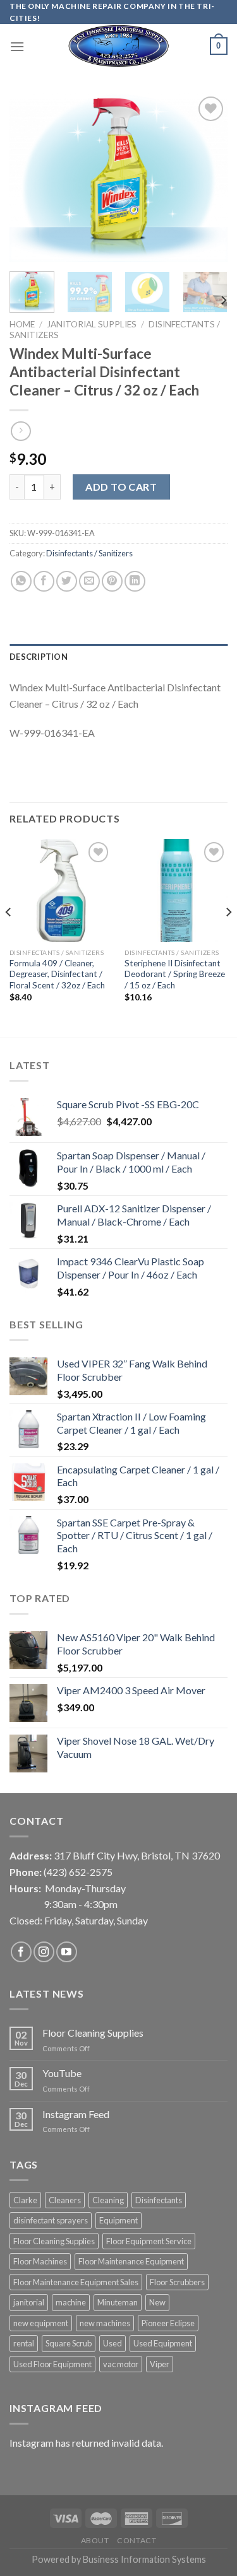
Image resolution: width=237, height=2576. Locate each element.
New (157, 2302)
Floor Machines (40, 2261)
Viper (160, 2364)
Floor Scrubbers (177, 2282)
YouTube (62, 2073)
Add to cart (121, 487)
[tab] (118, 657)
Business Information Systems (144, 2559)
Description (39, 657)
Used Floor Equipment (52, 2364)
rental (24, 2343)
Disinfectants (159, 2200)
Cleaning (108, 2200)
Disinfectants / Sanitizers (89, 553)
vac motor (121, 2364)
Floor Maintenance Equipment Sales (76, 2282)
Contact (137, 2540)
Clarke (25, 2200)
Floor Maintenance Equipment (131, 2261)
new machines (105, 2323)
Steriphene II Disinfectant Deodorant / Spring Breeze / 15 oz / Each (175, 974)
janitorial (29, 2302)
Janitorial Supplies (92, 324)
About (95, 2540)
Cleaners (65, 2200)
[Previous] (30, 178)
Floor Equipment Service (149, 2241)
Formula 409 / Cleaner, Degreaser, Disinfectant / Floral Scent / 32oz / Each (57, 974)
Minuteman (118, 2302)
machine (71, 2302)
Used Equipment (163, 2343)
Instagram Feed (76, 2114)
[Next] (207, 178)
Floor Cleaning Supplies (93, 2033)
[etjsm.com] (119, 46)
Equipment (118, 2220)
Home (22, 324)
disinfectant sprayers (51, 2220)
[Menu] (17, 46)
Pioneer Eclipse (168, 2323)
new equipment (41, 2323)
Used (112, 2343)
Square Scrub (69, 2343)
